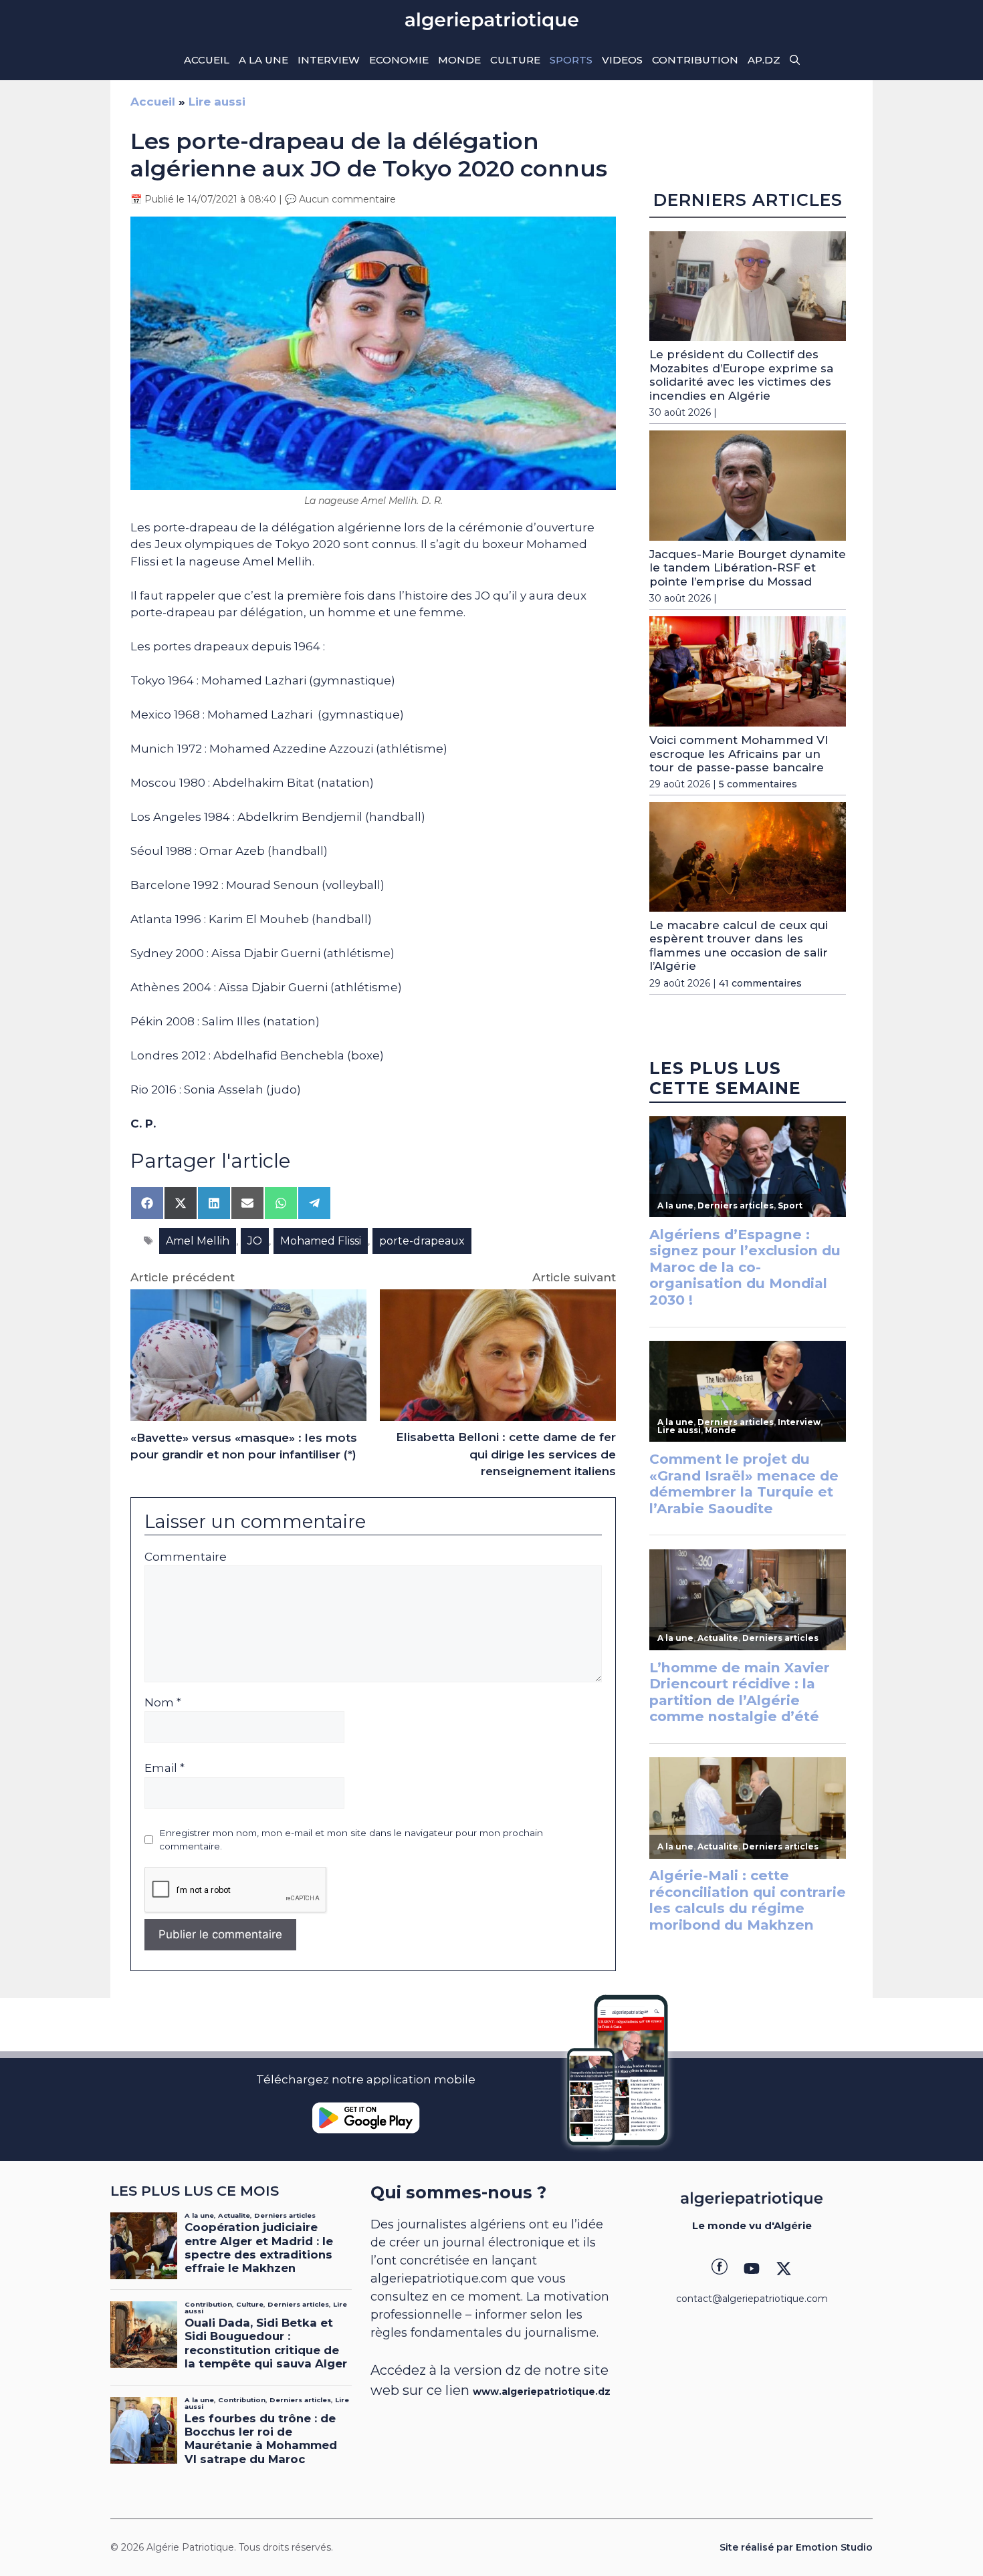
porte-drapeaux (422, 1241)
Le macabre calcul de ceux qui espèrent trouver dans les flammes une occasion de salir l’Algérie (739, 945)
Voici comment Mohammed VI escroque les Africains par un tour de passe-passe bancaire (739, 754)
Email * (165, 1768)
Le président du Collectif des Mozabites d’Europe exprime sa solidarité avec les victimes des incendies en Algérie (741, 375)
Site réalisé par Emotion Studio (796, 2547)
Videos (622, 60)
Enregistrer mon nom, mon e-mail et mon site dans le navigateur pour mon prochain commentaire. (351, 1839)
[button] (795, 60)
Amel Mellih (198, 1241)
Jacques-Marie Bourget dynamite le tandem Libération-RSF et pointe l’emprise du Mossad (748, 568)
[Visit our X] (784, 2269)
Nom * (163, 1702)
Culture (515, 60)
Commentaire (186, 1557)
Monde (459, 60)
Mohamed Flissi (321, 1241)
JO (255, 1241)
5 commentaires (758, 784)
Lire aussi (217, 102)
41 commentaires (760, 983)
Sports (571, 60)
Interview (329, 60)
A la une (263, 60)
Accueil (207, 60)
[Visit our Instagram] (752, 2269)
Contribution (695, 60)
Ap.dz (764, 60)
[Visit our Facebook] (720, 2269)
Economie (399, 60)
